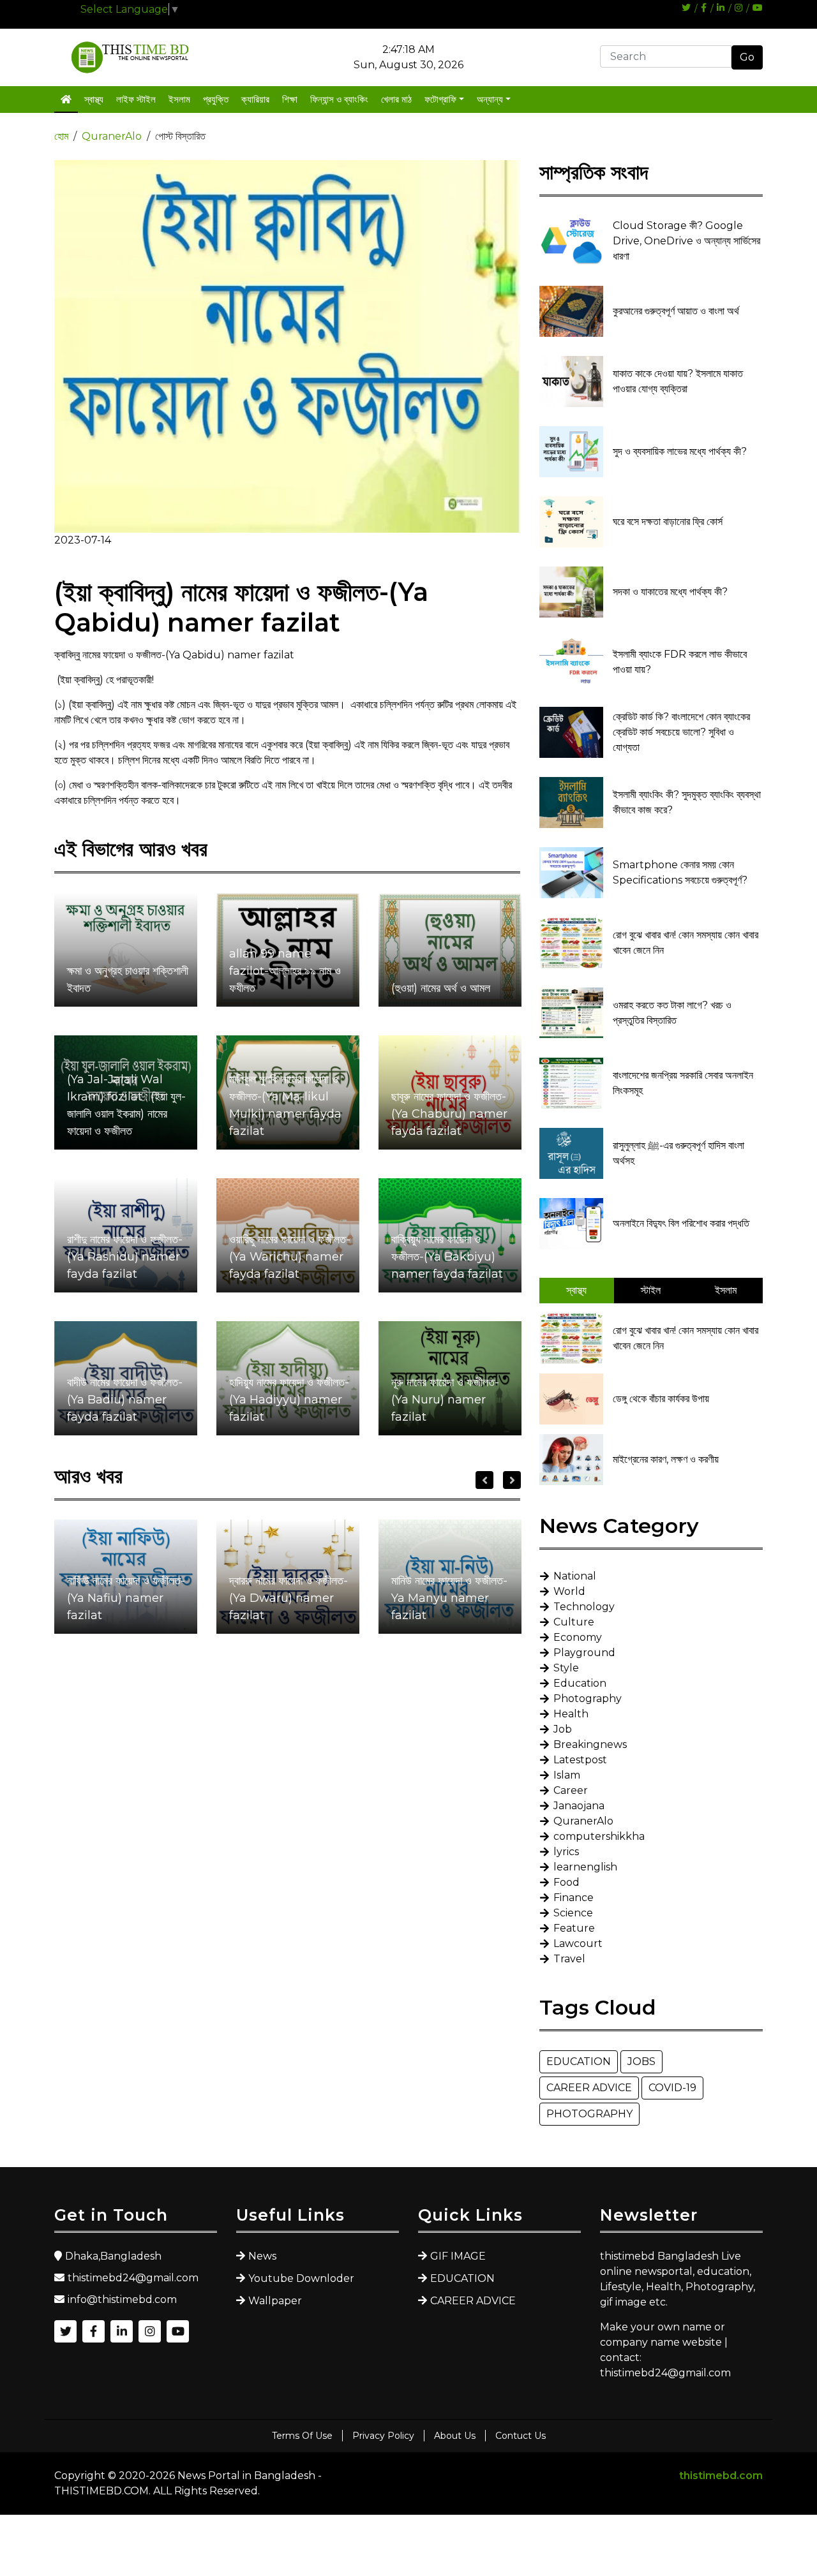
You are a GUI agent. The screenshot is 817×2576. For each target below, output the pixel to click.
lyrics (566, 1852)
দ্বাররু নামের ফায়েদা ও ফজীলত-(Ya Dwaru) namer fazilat (289, 1598)
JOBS (641, 2062)
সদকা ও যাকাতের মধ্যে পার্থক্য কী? (670, 592)
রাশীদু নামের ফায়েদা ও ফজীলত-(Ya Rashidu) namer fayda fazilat (125, 1257)
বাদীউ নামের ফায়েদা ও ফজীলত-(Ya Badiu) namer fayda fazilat (125, 1400)
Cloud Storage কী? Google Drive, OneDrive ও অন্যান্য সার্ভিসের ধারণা (686, 241)
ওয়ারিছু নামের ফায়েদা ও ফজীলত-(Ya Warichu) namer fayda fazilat (290, 1257)
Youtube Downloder (301, 2278)
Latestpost (580, 1760)
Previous (484, 1480)
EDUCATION (579, 2062)
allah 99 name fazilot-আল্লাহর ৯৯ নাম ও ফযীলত (285, 971)
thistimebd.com (721, 2476)
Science (573, 1913)
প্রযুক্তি (216, 99)
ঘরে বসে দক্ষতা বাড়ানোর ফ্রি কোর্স (668, 522)
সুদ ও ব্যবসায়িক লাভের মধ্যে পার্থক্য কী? (680, 451)
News (262, 2256)
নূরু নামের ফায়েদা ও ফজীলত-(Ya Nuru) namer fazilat (445, 1400)
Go (747, 57)
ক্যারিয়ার (255, 99)
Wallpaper (275, 2301)
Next (512, 1480)
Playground (584, 1653)
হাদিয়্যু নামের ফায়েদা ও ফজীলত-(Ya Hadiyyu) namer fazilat (289, 1400)
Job (563, 1729)
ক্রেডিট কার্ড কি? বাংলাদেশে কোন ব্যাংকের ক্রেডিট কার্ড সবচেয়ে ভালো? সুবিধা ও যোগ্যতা (681, 732)
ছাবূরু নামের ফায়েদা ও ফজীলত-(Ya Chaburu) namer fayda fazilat (449, 1114)
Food (566, 1882)
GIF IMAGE (458, 2256)
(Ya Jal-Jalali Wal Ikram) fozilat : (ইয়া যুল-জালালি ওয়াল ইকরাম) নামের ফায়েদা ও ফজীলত (126, 1105)
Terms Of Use (302, 2436)
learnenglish (585, 1867)
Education (580, 1683)
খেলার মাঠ (396, 99)
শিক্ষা (290, 99)
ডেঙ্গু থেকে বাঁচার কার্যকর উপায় (661, 1399)
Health (571, 1714)
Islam (567, 1775)
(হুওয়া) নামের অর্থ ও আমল (441, 988)
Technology (584, 1607)
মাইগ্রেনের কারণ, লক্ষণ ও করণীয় (666, 1459)
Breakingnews (590, 1744)
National (575, 1576)
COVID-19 (672, 2088)
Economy (578, 1637)
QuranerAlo (112, 136)
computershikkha (599, 1836)
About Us (455, 2436)
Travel (569, 1959)
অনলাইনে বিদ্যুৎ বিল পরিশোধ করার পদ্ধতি (681, 1223)
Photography (588, 1699)
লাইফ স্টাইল (136, 99)
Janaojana (579, 1806)
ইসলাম (179, 99)
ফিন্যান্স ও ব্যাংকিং (339, 99)
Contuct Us (521, 2436)
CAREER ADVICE (589, 2088)
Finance (573, 1898)
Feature (574, 1928)
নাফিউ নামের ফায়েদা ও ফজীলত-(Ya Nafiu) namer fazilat (126, 1598)
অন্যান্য (490, 99)
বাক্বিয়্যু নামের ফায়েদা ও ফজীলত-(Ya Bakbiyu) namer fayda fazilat (447, 1257)
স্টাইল (651, 1290)
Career (571, 1790)
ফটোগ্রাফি (440, 99)
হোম (61, 136)
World (569, 1591)
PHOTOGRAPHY (589, 2114)
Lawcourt (578, 1943)
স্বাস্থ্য (94, 99)
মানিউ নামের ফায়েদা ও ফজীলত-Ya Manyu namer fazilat (449, 1598)
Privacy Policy (383, 2436)
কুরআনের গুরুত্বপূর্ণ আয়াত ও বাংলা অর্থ (676, 311)
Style (566, 1668)
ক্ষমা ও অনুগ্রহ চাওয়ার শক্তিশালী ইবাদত (128, 980)
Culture (574, 1622)
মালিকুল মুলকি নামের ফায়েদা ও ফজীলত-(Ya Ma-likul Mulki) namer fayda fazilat (285, 1105)
